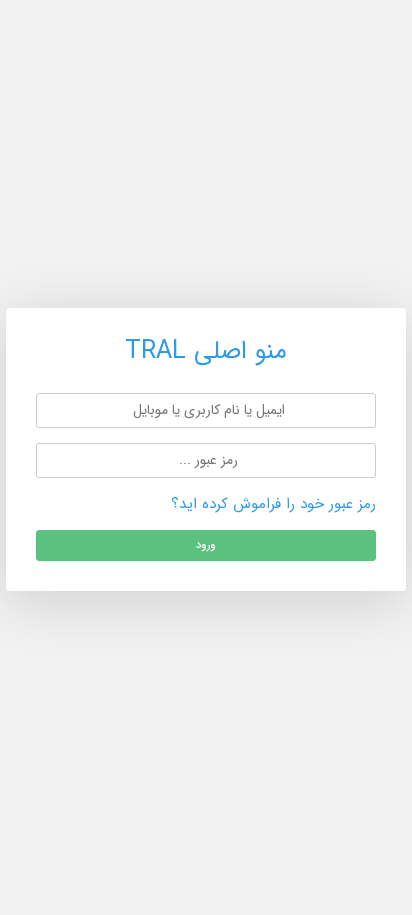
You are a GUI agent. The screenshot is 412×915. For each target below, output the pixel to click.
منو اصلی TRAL (206, 351)
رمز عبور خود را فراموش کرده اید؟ (273, 504)
